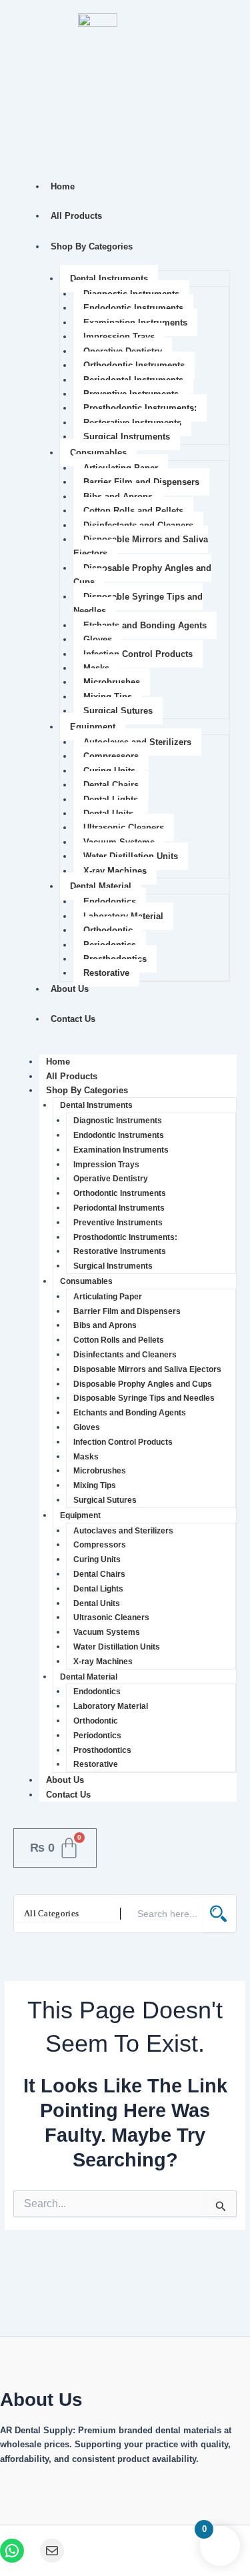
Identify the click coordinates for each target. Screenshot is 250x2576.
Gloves (98, 639)
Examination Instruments (121, 1150)
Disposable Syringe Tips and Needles (138, 604)
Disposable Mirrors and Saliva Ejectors (141, 546)
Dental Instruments (109, 278)
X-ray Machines (115, 871)
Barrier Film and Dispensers (141, 482)
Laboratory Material (111, 1706)
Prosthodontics (102, 1750)
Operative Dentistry (111, 1179)
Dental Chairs (111, 785)
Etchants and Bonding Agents (145, 625)
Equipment (93, 727)
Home (63, 186)
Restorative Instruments (120, 1251)
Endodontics (110, 901)
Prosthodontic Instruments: (140, 408)
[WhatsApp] (12, 2551)
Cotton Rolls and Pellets (133, 511)
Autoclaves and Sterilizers (123, 1531)
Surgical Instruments (127, 437)
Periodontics (97, 1736)
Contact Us (73, 1019)
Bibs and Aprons (105, 1325)
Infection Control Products (138, 654)
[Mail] (52, 2551)
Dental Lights (98, 1589)
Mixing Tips (95, 1485)
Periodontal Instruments (119, 1208)
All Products (76, 216)
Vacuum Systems (107, 1632)
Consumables (98, 453)
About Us (70, 989)
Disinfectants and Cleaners (125, 1355)
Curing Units (97, 1559)
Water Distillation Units (131, 856)
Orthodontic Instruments (134, 365)
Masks (86, 1457)
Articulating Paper (108, 1297)
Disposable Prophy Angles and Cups (142, 575)
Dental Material (101, 886)
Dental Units (97, 1603)
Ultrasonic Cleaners (124, 827)
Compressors (111, 756)
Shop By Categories (92, 246)
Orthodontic (108, 930)
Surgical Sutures (118, 711)
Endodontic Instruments (133, 308)
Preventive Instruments (118, 1223)
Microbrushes (112, 682)
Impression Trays (119, 337)
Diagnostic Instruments (118, 1121)
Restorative (106, 973)
